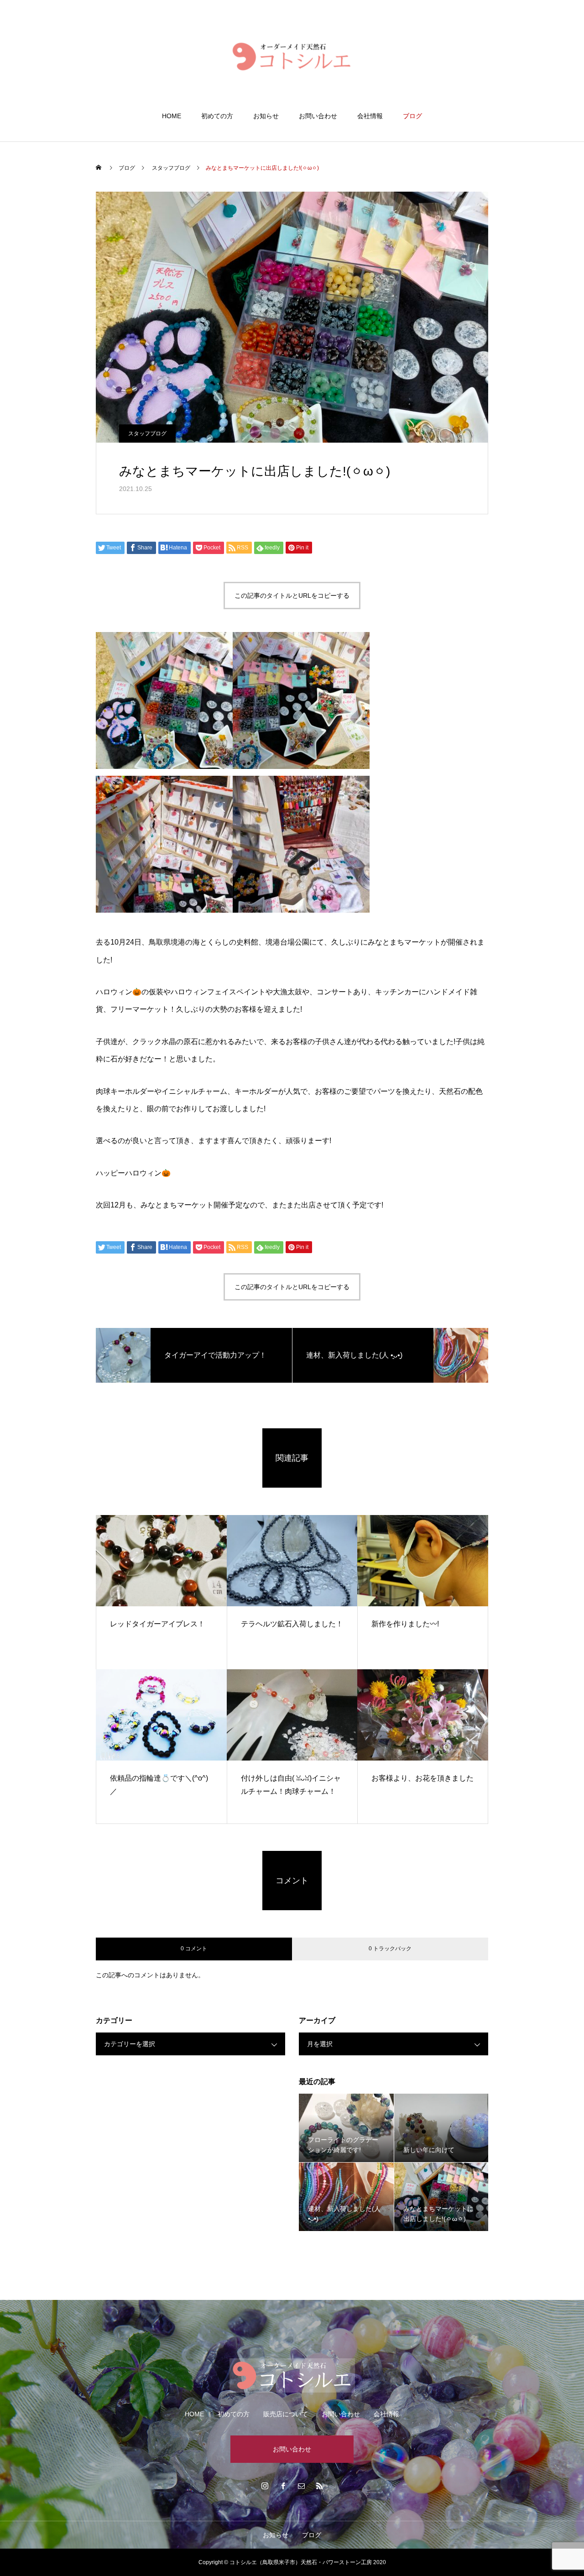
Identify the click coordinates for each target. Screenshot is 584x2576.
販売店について (286, 2414)
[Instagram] (265, 2486)
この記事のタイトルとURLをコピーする (292, 596)
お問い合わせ (318, 116)
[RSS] (319, 2486)
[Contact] (301, 2486)
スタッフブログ (147, 434)
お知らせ (266, 116)
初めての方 (217, 116)
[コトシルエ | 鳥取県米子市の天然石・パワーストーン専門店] (292, 56)
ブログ (412, 116)
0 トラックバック (390, 1949)
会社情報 (370, 116)
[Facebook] (283, 2486)
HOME (172, 116)
